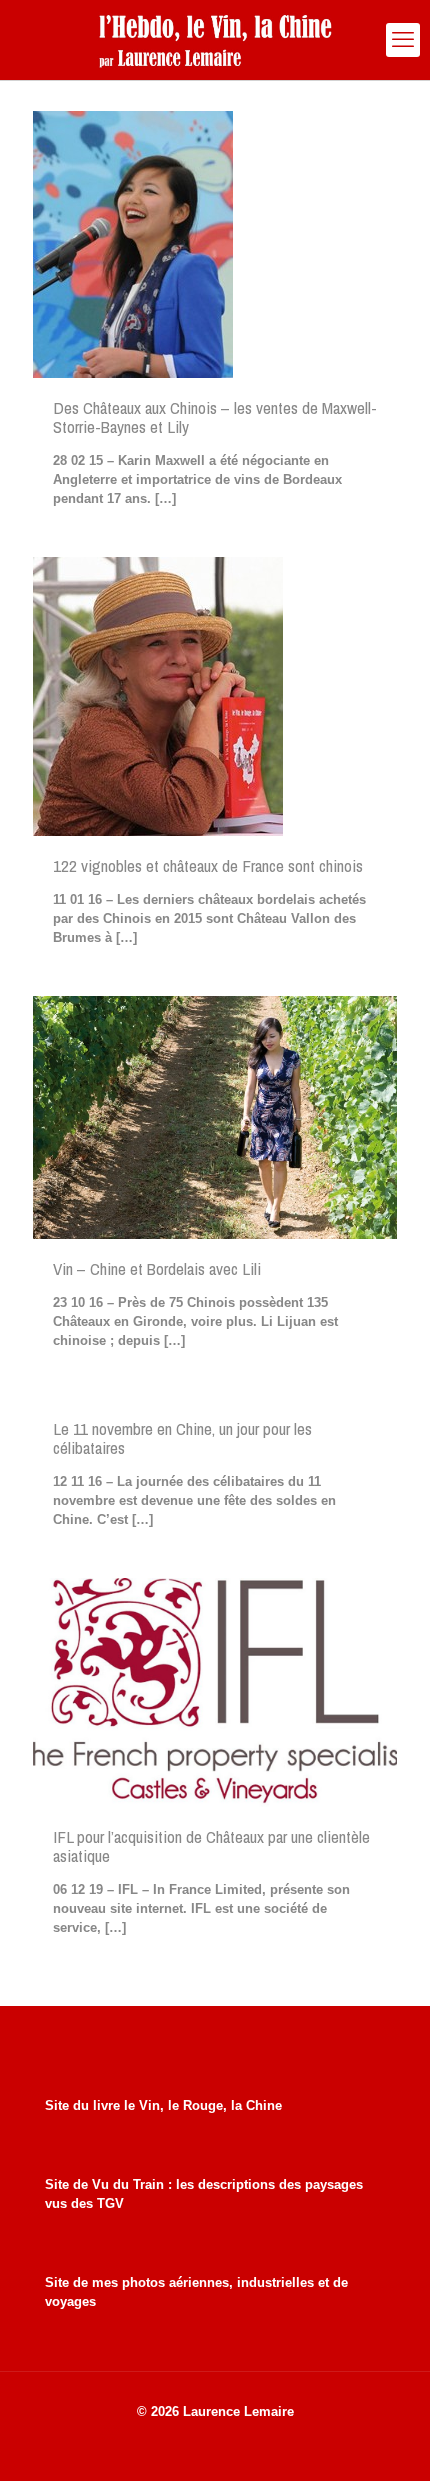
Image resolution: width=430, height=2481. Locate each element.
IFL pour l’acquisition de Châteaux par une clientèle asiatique (211, 1846)
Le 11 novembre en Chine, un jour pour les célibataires (182, 1438)
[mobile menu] (403, 40)
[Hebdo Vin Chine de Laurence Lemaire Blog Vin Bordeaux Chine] (215, 40)
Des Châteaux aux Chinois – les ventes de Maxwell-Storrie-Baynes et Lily (215, 417)
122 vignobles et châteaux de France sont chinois (208, 865)
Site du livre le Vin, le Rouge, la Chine (163, 2105)
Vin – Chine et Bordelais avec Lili (157, 1268)
